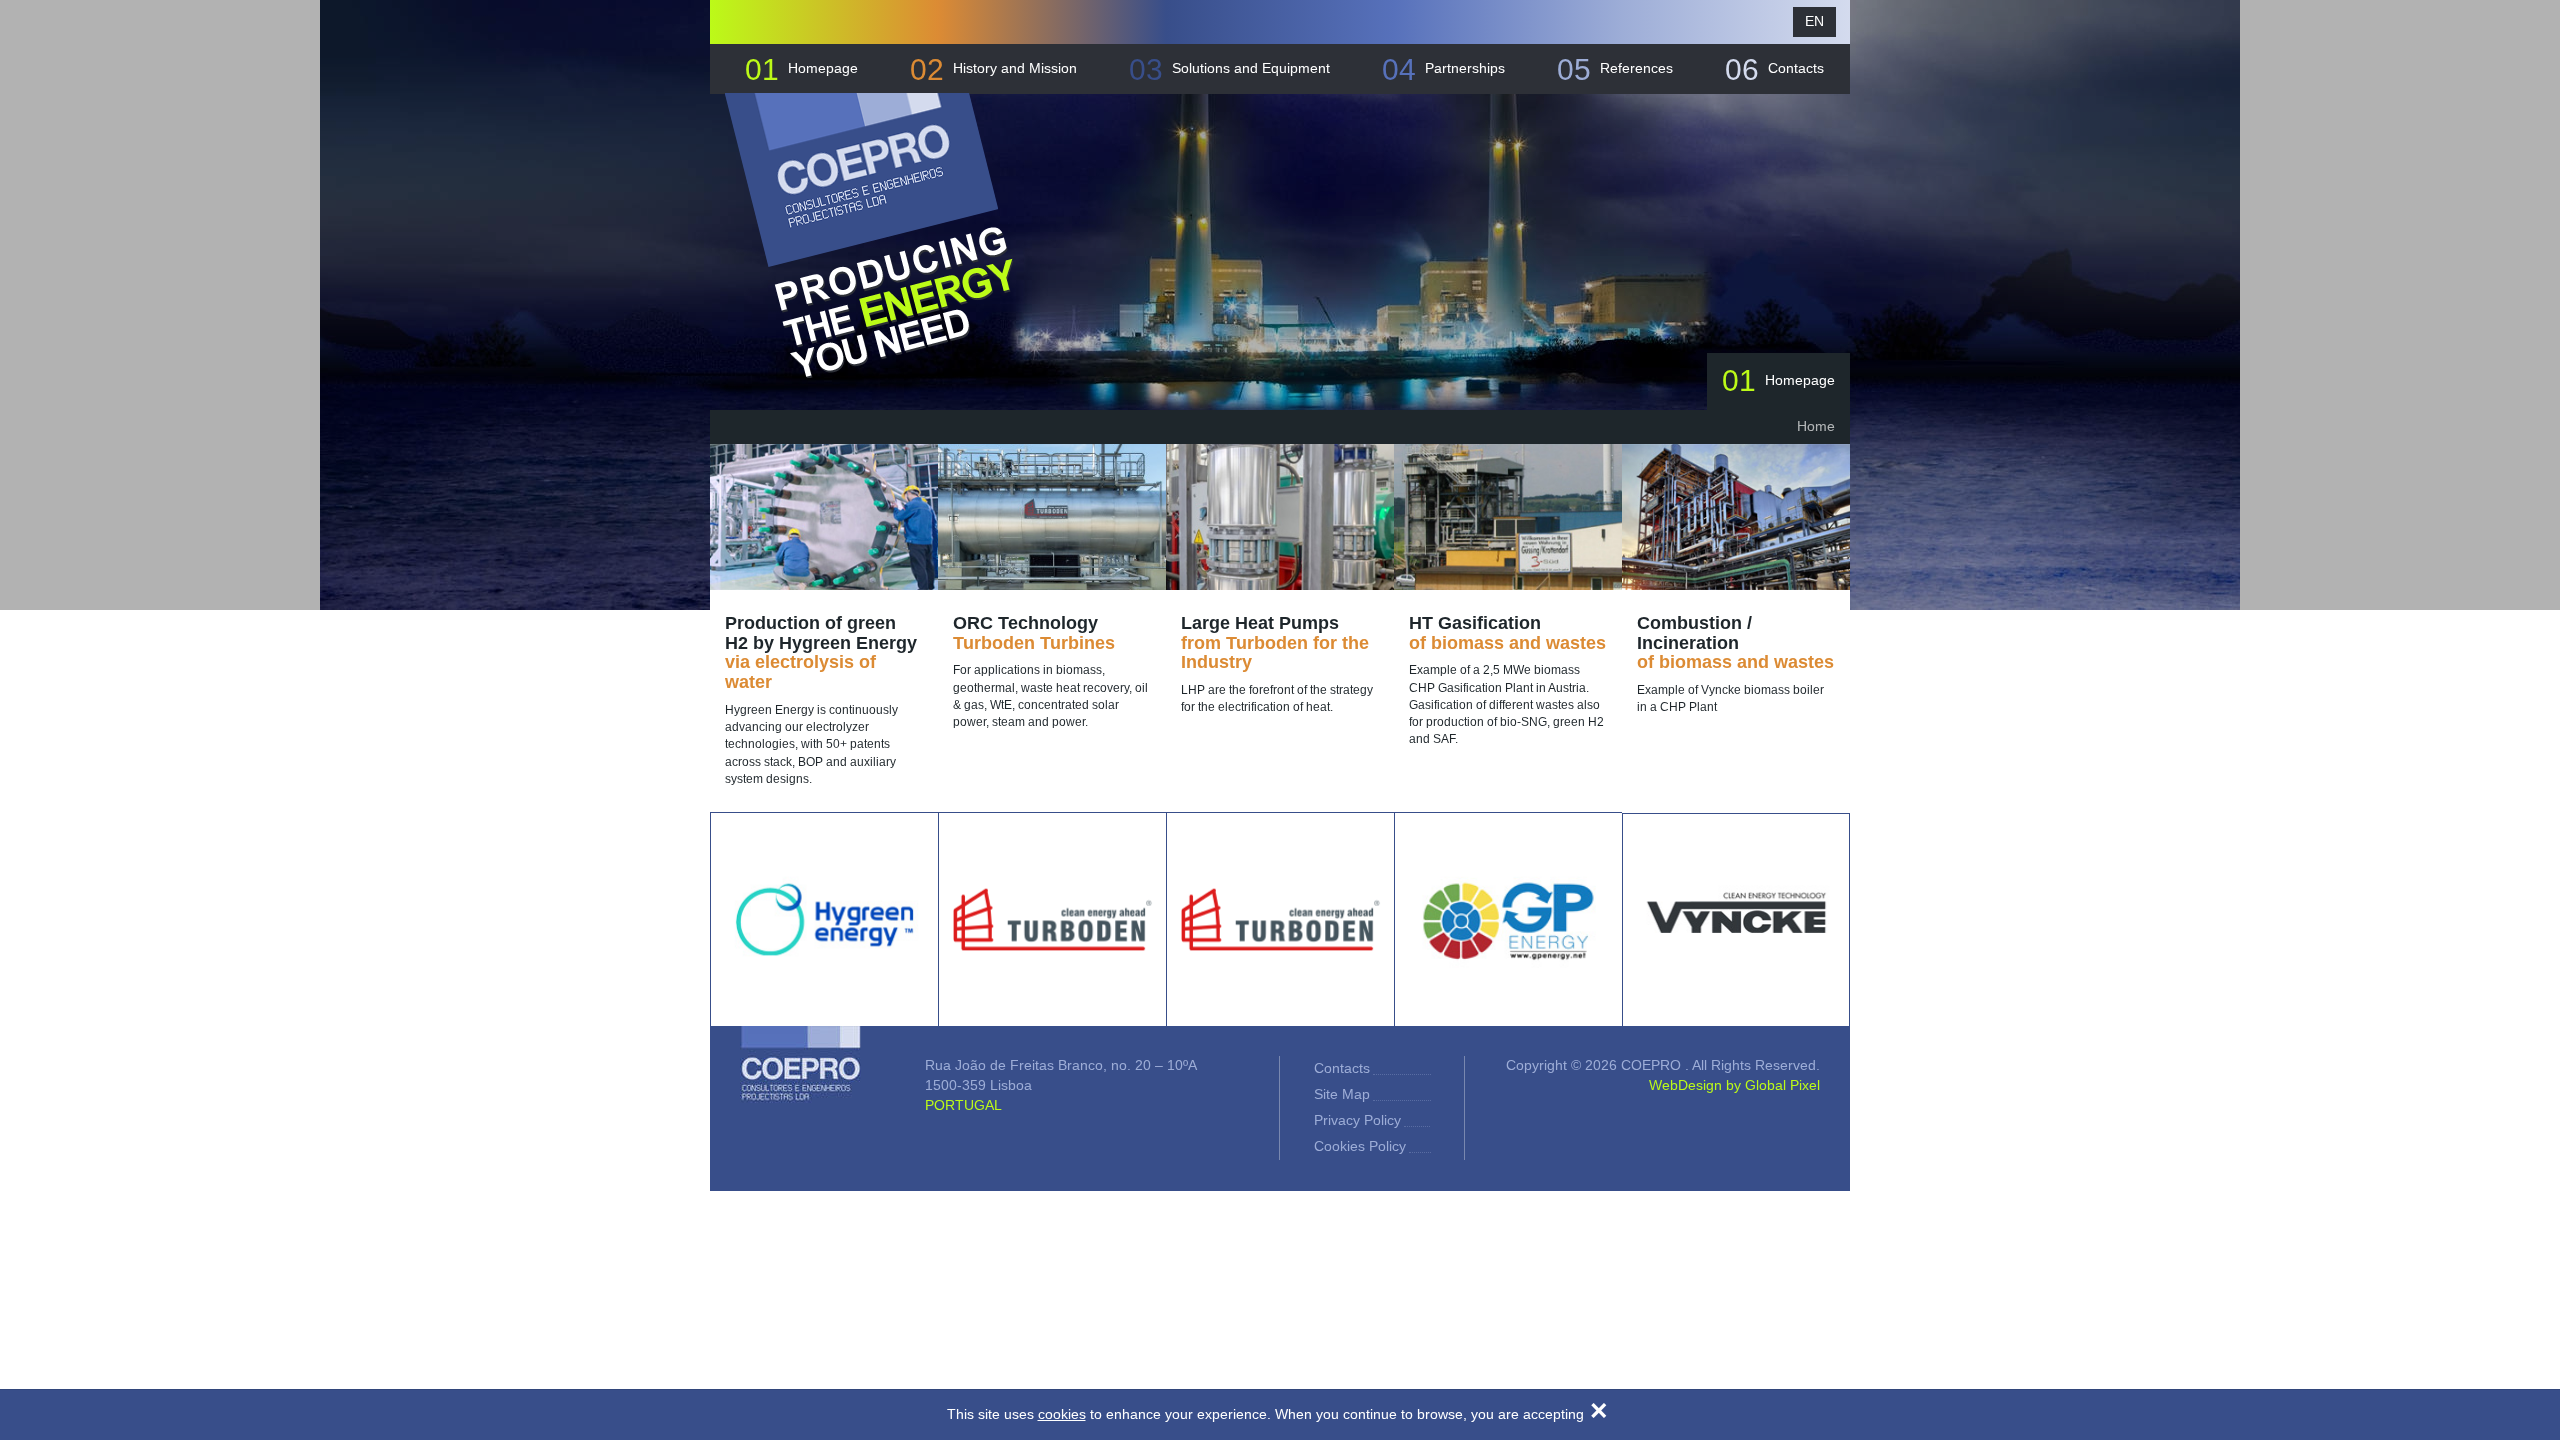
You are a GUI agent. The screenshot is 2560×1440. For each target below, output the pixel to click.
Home (1816, 426)
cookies (1062, 1414)
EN (1814, 21)
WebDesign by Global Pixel (1734, 1085)
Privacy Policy (1357, 1120)
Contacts (1774, 69)
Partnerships (1443, 69)
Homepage (801, 69)
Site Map (1342, 1094)
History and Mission (993, 69)
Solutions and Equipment (1229, 69)
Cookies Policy (1360, 1146)
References (1615, 69)
